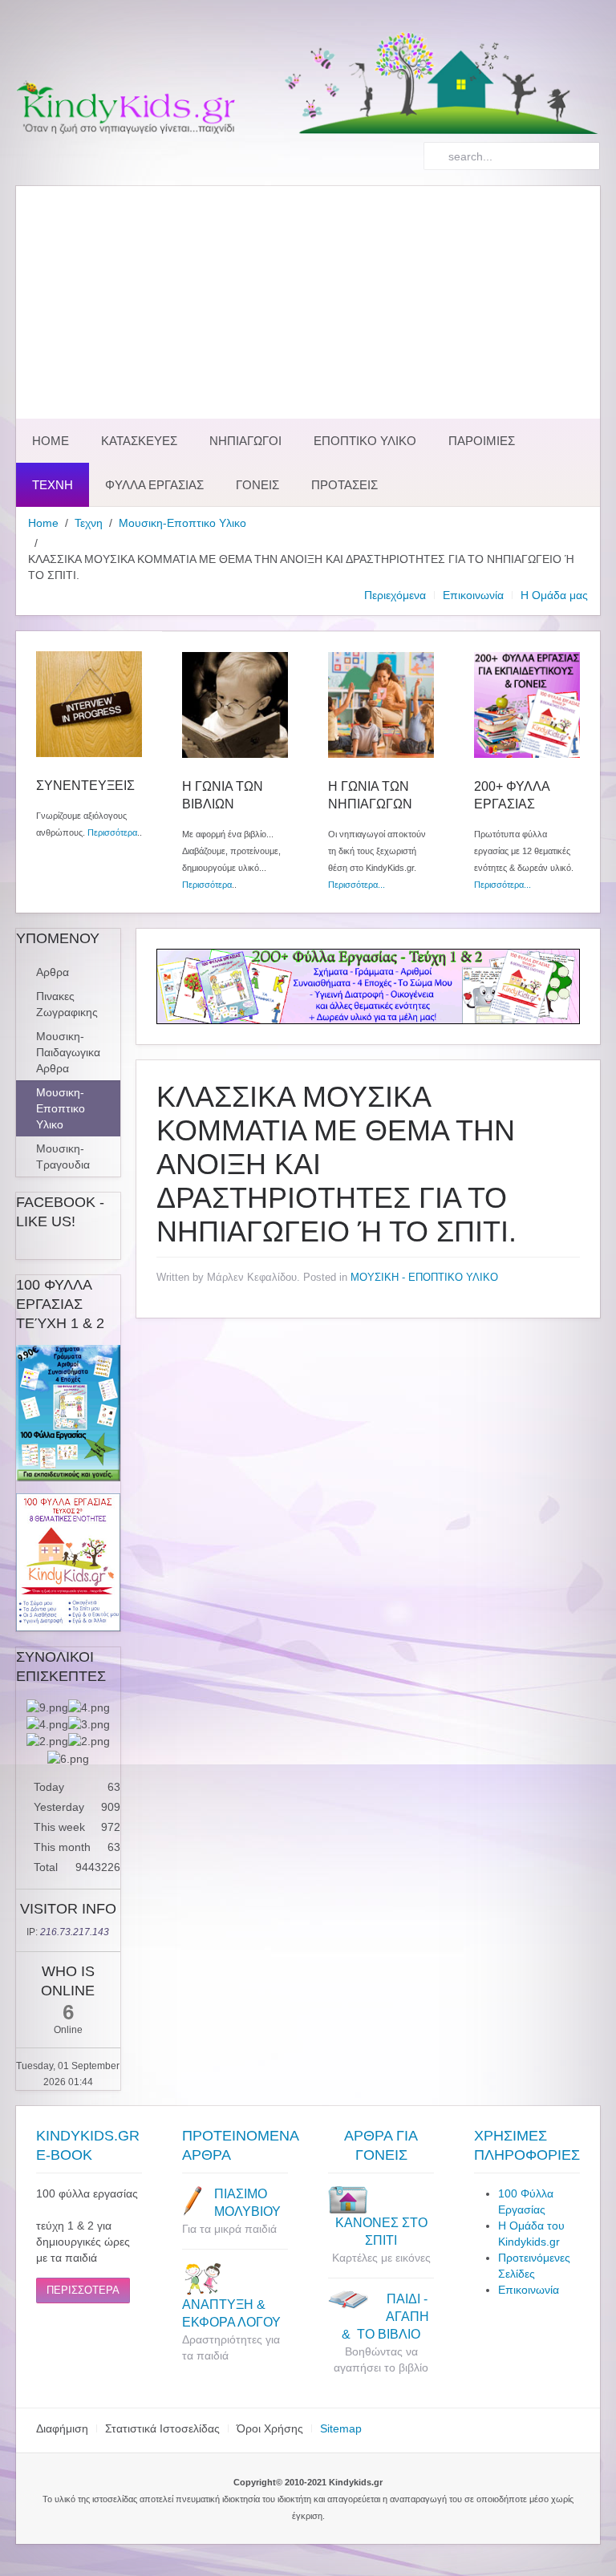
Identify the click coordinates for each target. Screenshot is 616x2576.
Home (51, 441)
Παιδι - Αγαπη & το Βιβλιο (385, 2317)
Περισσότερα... (357, 885)
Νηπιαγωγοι (245, 441)
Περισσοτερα (83, 2290)
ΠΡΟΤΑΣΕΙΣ (344, 485)
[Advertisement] (308, 298)
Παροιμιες (482, 441)
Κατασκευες (139, 441)
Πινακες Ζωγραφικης (67, 1004)
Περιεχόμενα (395, 595)
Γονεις (257, 485)
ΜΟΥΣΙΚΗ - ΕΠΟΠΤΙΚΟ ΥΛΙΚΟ (424, 1277)
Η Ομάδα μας (554, 595)
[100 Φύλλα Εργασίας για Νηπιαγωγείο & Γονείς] (68, 1413)
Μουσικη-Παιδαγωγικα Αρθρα (68, 1052)
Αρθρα (53, 972)
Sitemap (341, 2428)
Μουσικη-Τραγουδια (63, 1156)
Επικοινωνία (473, 595)
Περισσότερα (112, 832)
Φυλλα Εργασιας (154, 485)
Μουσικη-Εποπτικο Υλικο (182, 523)
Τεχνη (53, 485)
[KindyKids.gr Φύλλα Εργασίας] (368, 986)
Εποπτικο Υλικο (365, 441)
